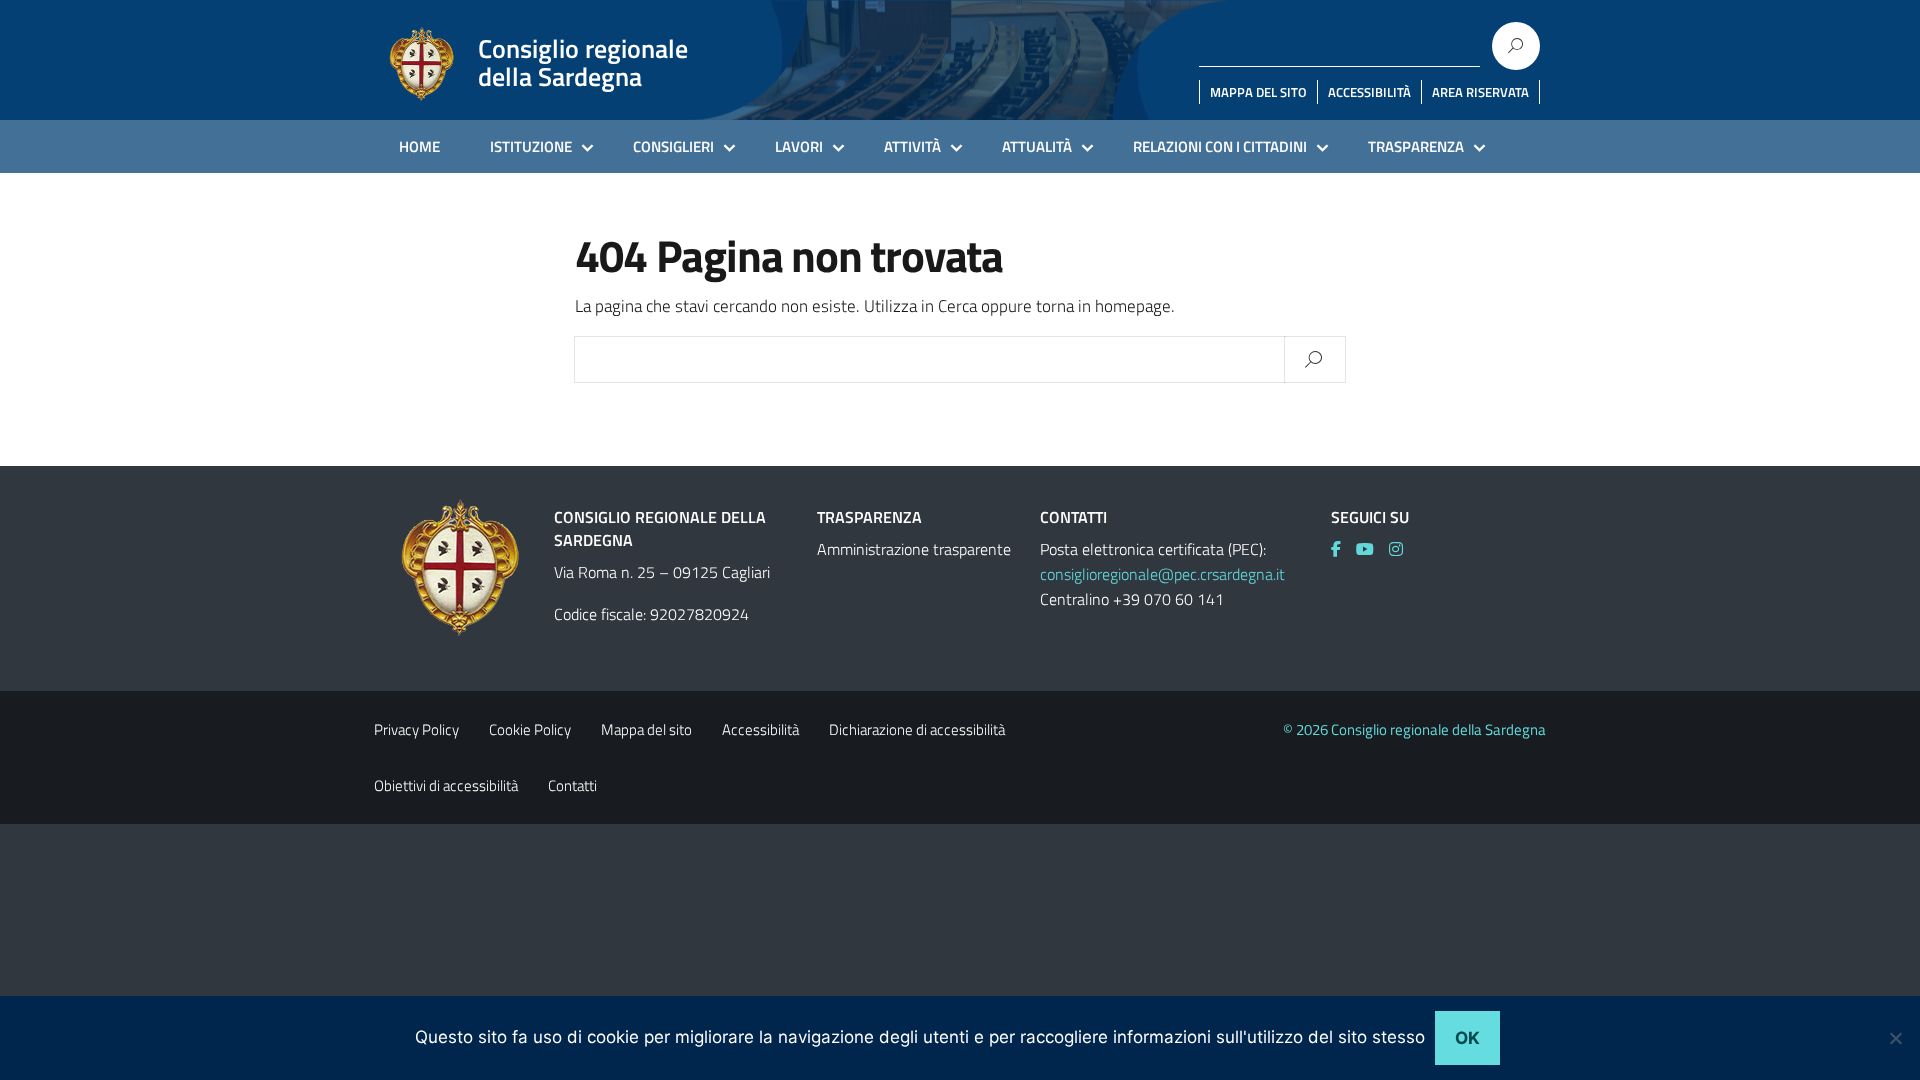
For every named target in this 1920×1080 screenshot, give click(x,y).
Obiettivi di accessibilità (446, 785)
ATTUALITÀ (1037, 146)
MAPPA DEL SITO (1258, 92)
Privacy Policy (416, 729)
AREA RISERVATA (1480, 92)
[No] (1895, 1038)
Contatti (572, 785)
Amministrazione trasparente (914, 549)
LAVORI (799, 146)
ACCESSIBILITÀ (1369, 92)
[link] (1343, 549)
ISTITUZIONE (531, 146)
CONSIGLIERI (673, 146)
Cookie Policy (530, 729)
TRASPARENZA (1416, 146)
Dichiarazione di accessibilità (917, 729)
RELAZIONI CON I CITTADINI (1220, 146)
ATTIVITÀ (912, 146)
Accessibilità (760, 729)
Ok (1467, 1038)
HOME (419, 146)
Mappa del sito (646, 729)
